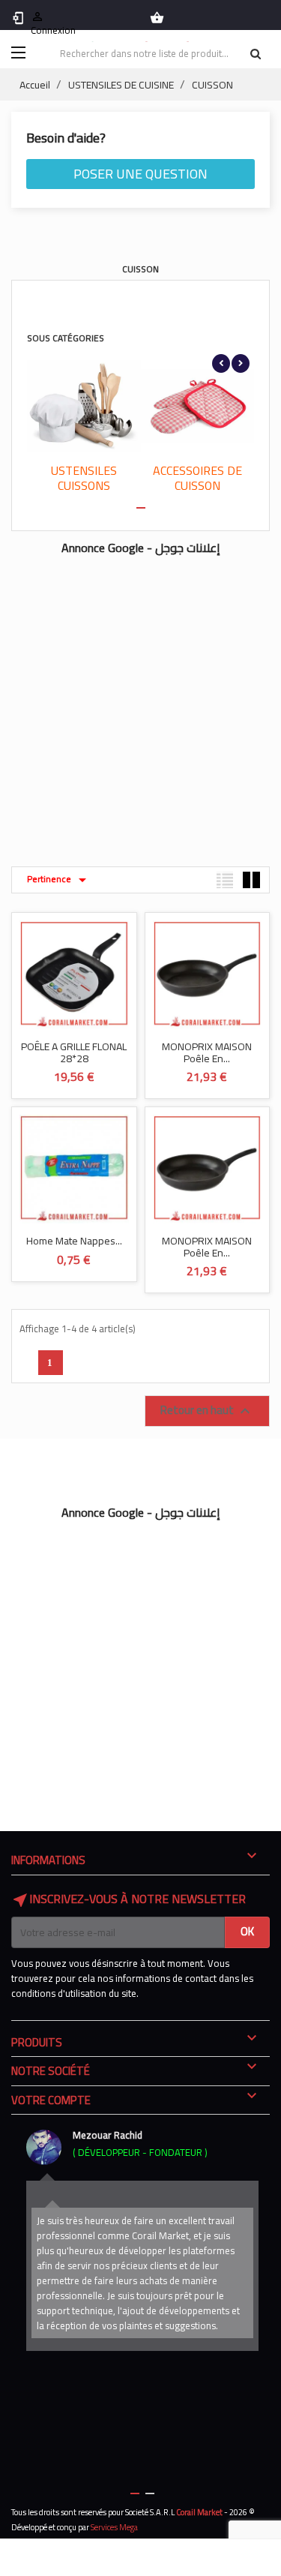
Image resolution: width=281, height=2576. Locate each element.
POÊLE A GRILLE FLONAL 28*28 (74, 1052)
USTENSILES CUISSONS (84, 478)
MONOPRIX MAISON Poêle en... (207, 1052)
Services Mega (114, 2527)
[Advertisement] (140, 703)
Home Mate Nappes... (74, 1241)
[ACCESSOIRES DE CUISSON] (198, 406)
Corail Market (199, 2512)
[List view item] (225, 880)
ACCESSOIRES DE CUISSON (197, 478)
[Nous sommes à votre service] (44, 2147)
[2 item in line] (251, 880)
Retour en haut (207, 1410)
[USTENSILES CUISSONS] (84, 406)
